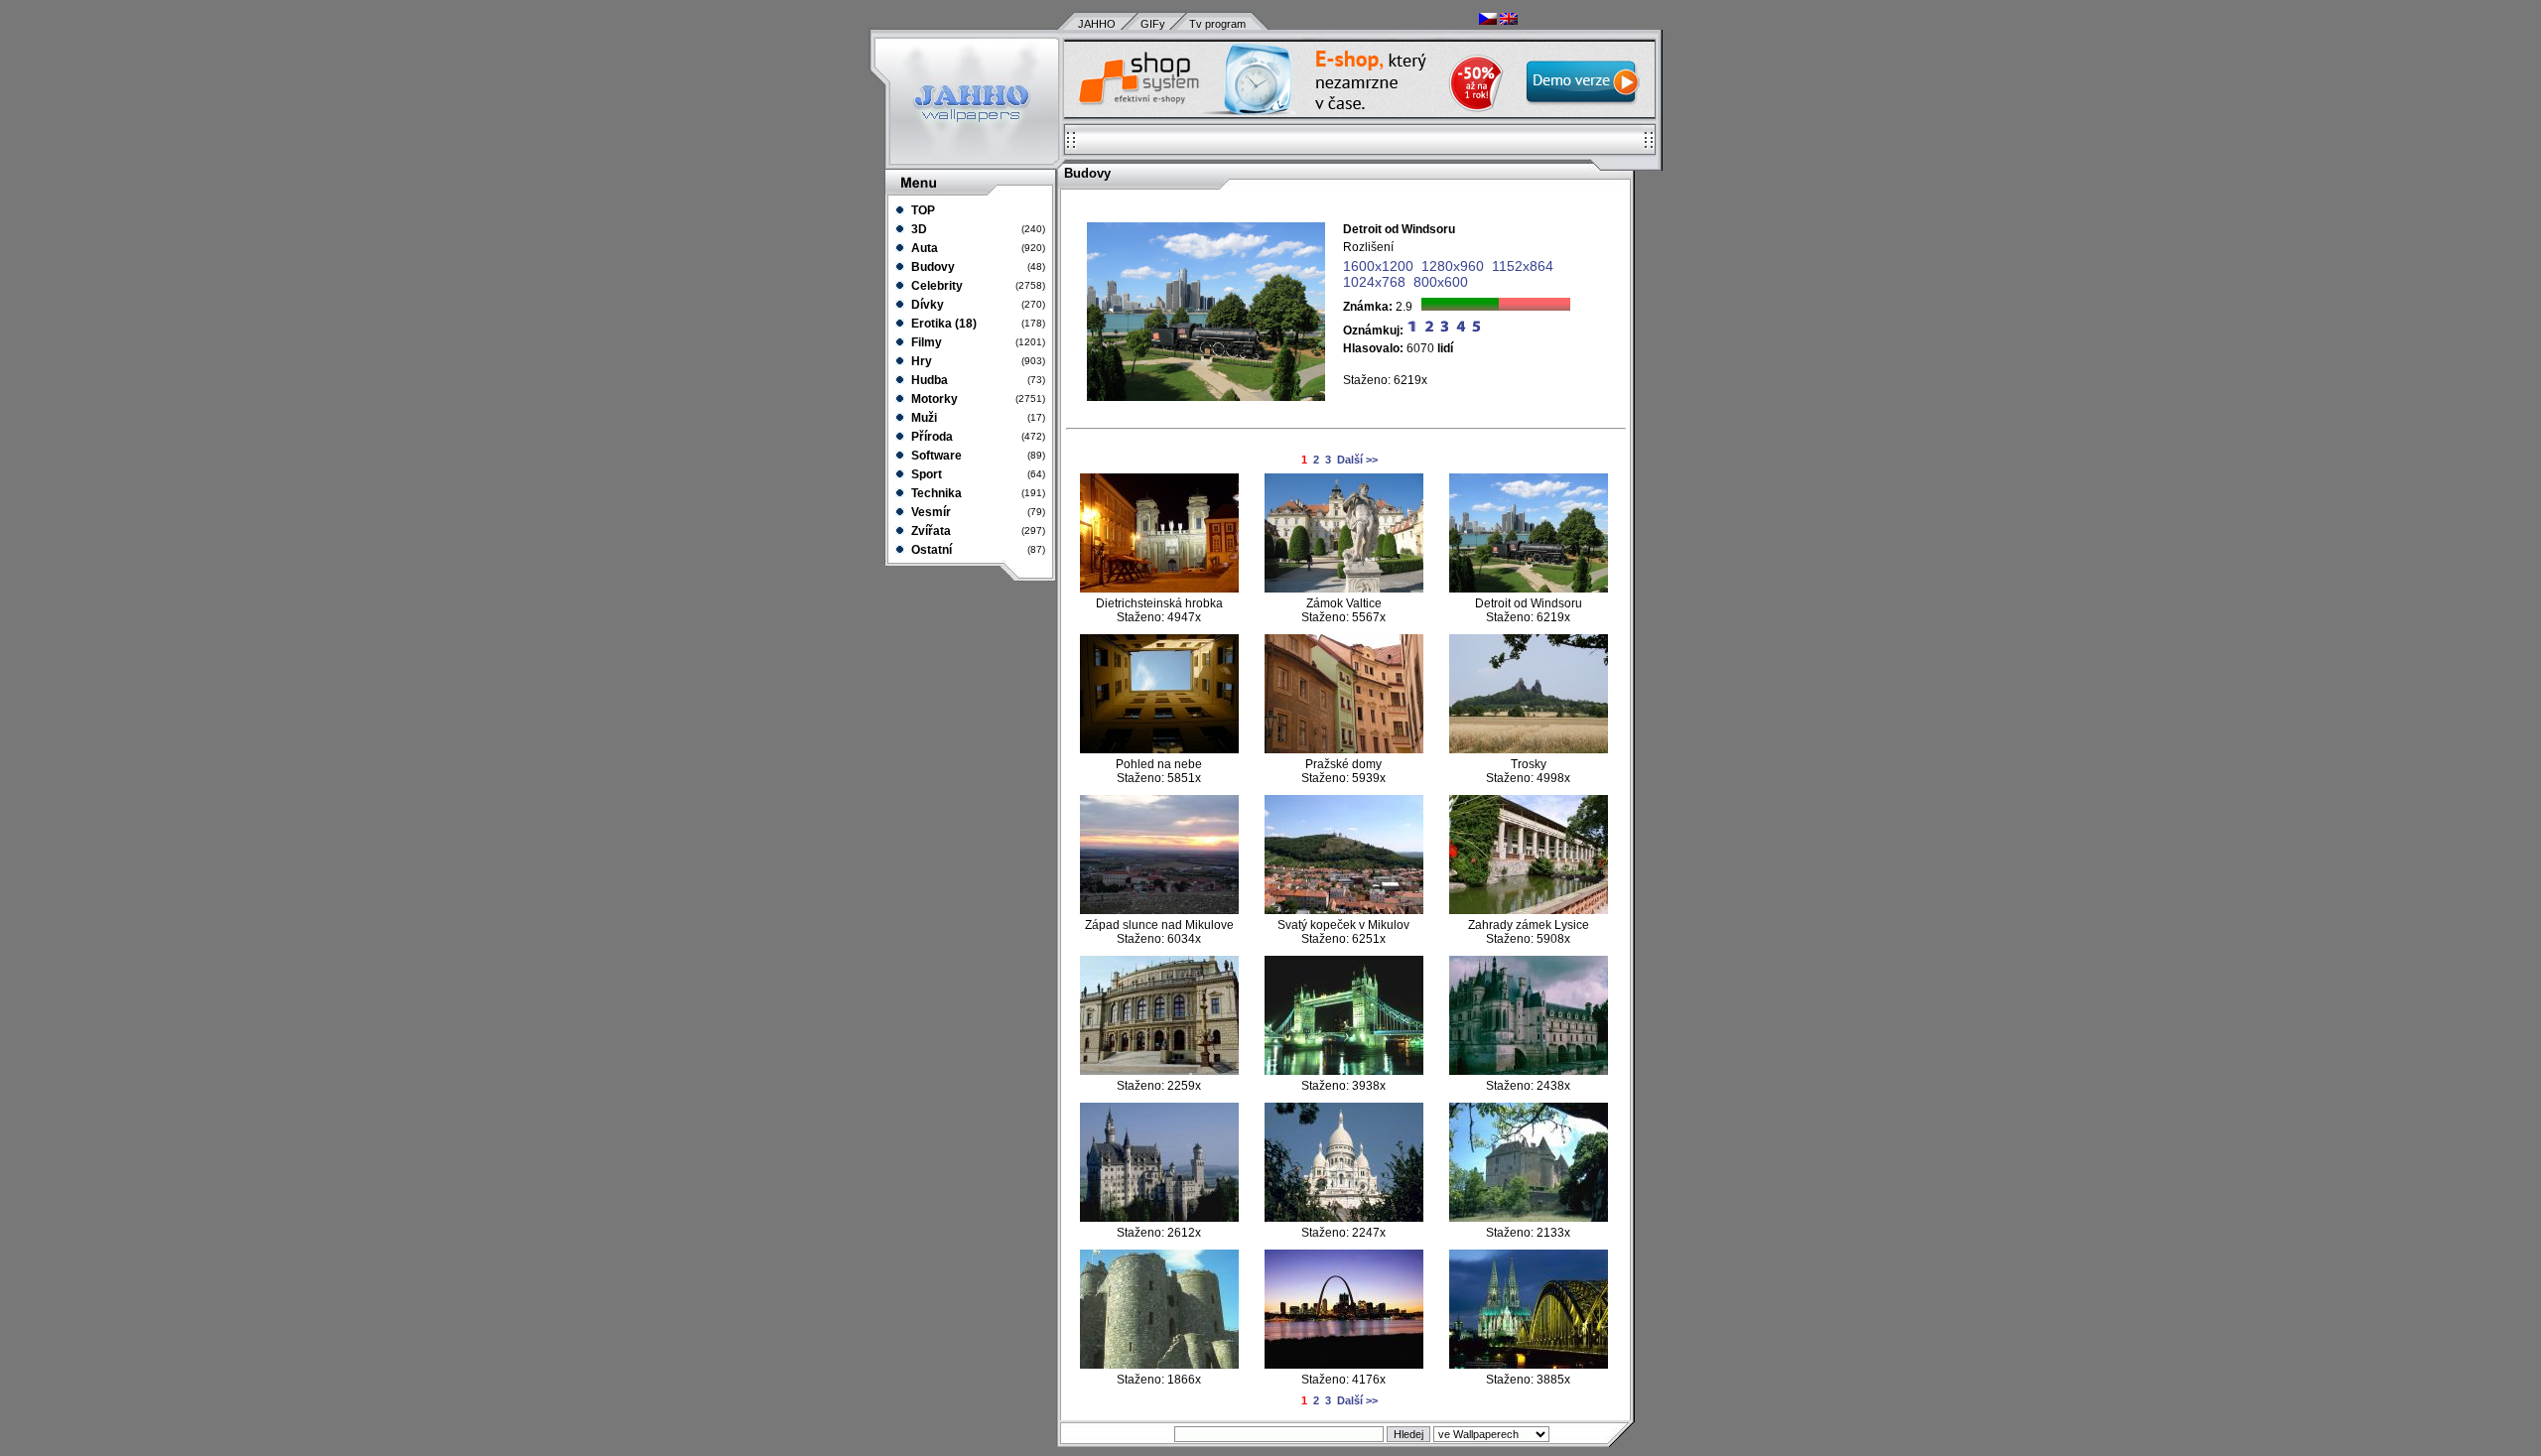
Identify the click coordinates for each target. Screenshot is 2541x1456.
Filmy (925, 342)
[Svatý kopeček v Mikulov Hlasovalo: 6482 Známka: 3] (1344, 910)
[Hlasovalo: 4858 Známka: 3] (1344, 1218)
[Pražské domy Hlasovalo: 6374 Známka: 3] (1344, 749)
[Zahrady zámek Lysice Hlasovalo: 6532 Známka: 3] (1529, 910)
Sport (925, 474)
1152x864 (1523, 266)
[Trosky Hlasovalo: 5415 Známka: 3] (1529, 749)
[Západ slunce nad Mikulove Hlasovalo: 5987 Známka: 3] (1159, 910)
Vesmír (930, 512)
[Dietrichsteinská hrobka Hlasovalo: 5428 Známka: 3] (1159, 589)
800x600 (1441, 282)
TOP (922, 210)
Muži (923, 418)
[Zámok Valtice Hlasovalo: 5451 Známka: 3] (1344, 589)
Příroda (931, 437)
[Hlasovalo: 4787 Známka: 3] (1159, 1218)
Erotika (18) (942, 324)
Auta (923, 248)
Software (935, 456)
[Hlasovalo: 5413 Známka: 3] (1159, 1071)
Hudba (928, 380)
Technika (935, 493)
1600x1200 (1378, 266)
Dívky (926, 305)
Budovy (932, 267)
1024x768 (1374, 282)
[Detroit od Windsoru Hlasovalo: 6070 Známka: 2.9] (1529, 589)
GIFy (1153, 24)
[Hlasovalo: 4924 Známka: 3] (1529, 1218)
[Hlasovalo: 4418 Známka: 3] (1529, 1365)
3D (918, 229)
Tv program (1217, 24)
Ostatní (930, 550)
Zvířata (930, 531)
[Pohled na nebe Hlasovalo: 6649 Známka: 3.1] (1159, 749)
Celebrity (936, 286)
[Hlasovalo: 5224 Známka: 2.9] (1344, 1071)
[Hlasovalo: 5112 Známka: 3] (1529, 1071)
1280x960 (1453, 266)
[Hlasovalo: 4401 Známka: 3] (1344, 1365)
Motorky (933, 399)
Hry (920, 361)
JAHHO (1097, 24)
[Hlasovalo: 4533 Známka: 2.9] (1159, 1365)
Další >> (1357, 460)
